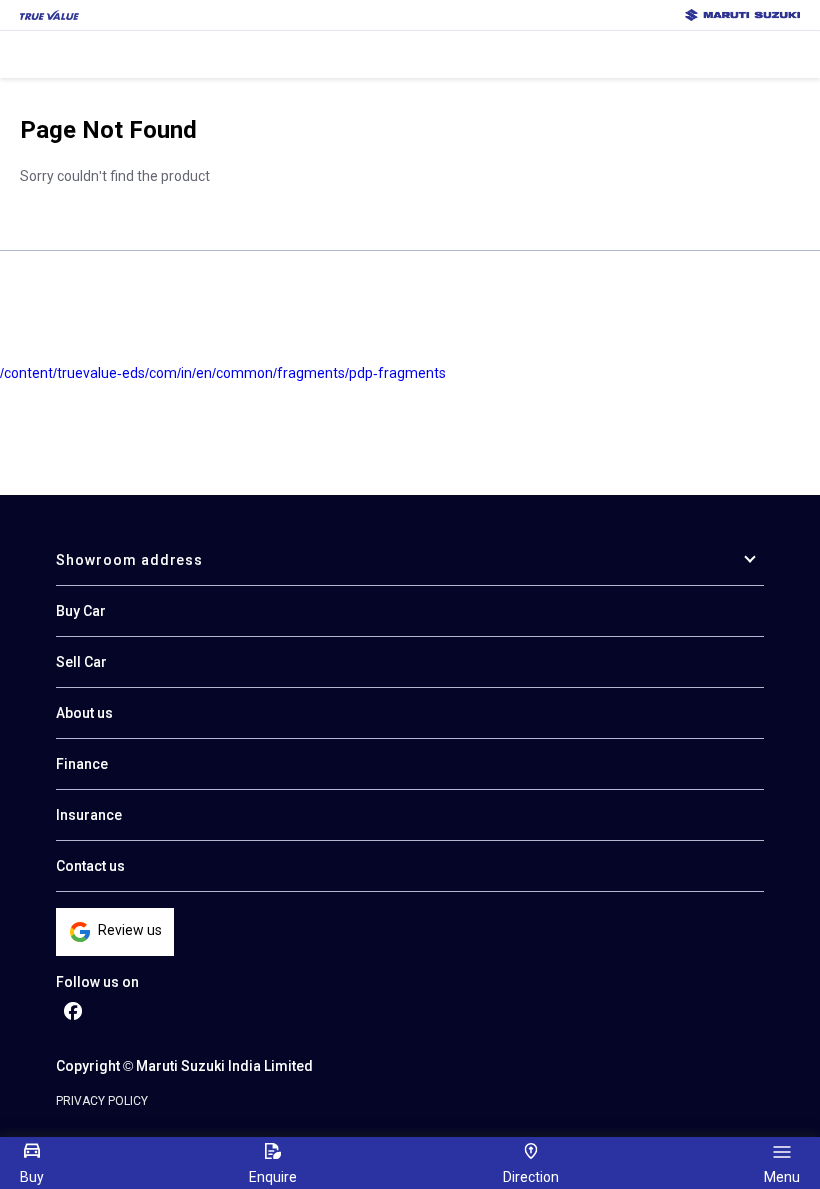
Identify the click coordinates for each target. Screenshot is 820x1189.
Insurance (89, 815)
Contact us (90, 866)
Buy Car (81, 611)
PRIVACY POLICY (102, 1101)
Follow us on (97, 982)
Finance (82, 764)
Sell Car (81, 662)
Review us (130, 930)
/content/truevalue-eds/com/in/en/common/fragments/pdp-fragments (223, 373)
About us (84, 713)
